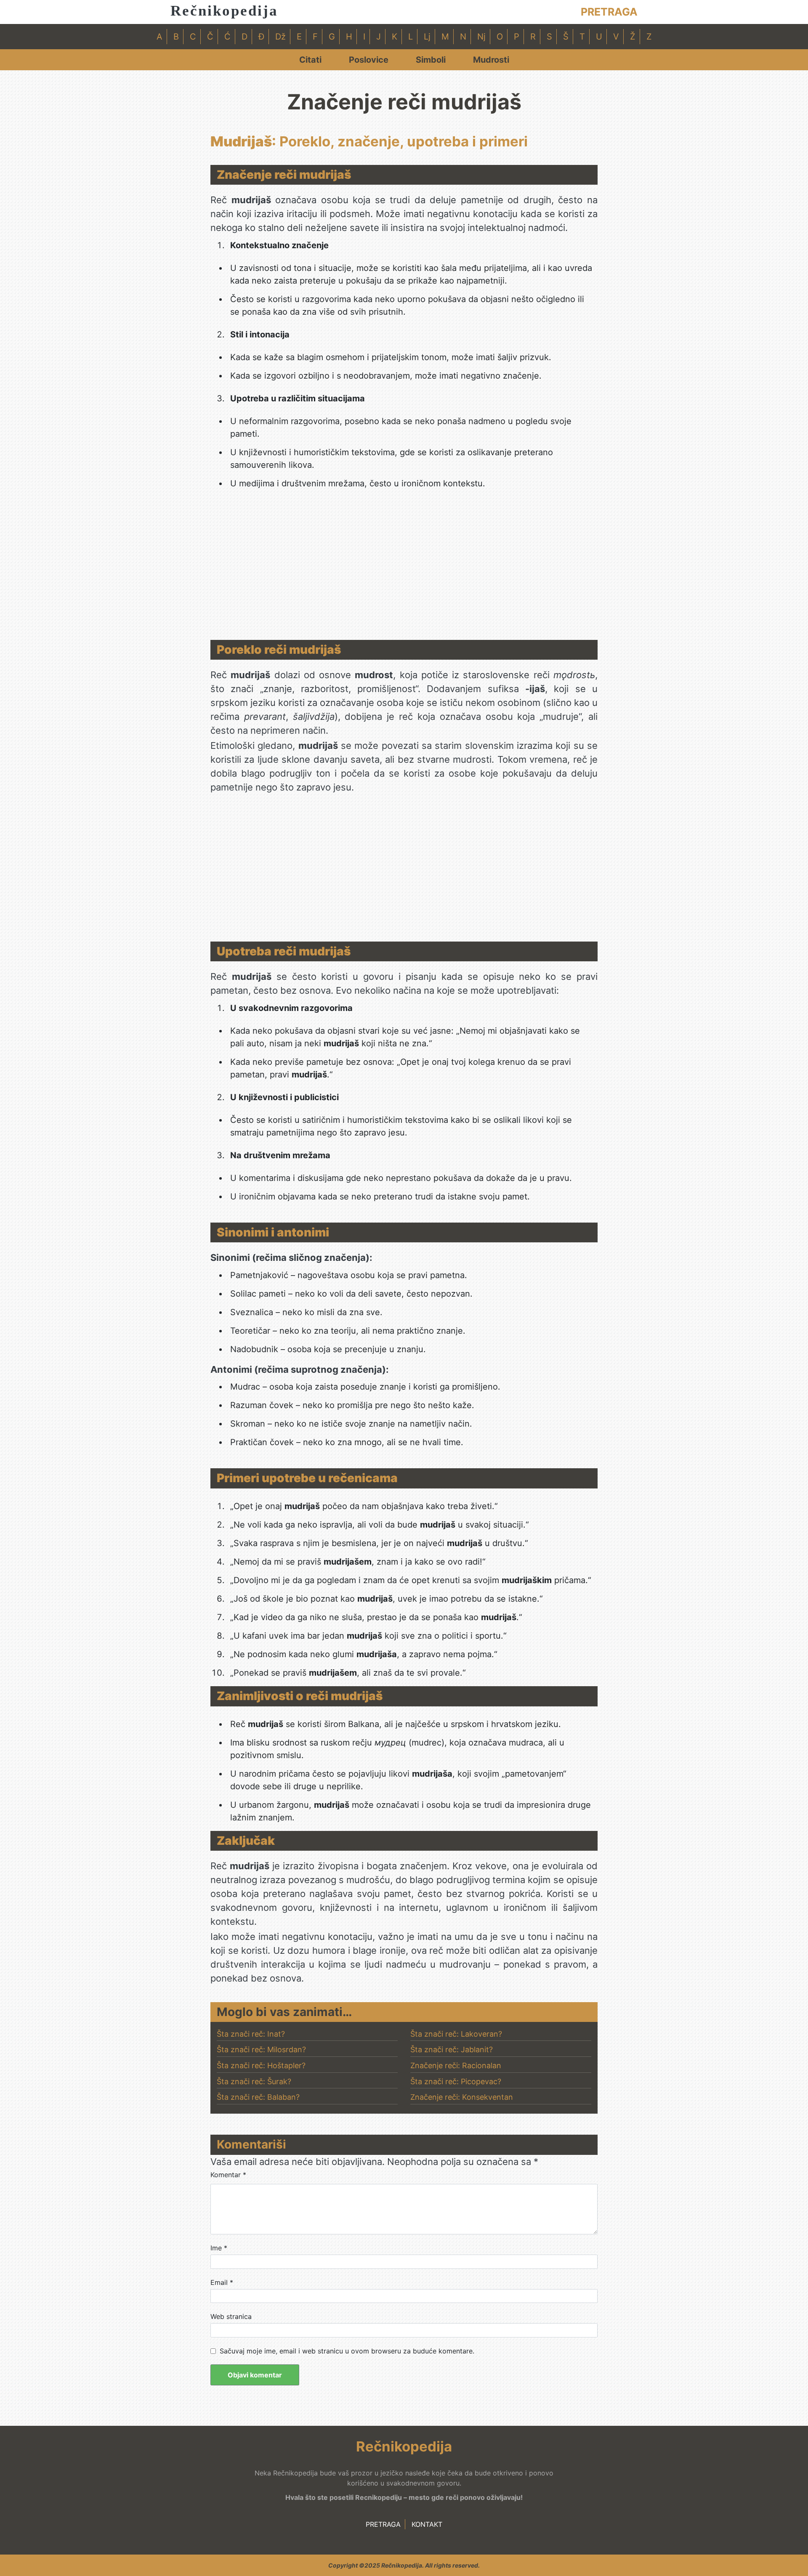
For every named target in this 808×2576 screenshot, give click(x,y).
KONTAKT (427, 2524)
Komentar (228, 2175)
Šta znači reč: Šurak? (254, 2081)
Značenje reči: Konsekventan (462, 2097)
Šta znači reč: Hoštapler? (261, 2065)
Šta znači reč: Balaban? (258, 2097)
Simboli (431, 60)
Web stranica (231, 2316)
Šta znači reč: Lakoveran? (456, 2034)
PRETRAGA (609, 12)
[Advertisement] (404, 568)
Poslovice (369, 60)
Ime (219, 2248)
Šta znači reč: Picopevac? (456, 2081)
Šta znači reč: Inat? (251, 2034)
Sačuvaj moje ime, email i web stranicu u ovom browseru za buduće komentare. (347, 2351)
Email (222, 2282)
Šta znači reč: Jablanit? (452, 2049)
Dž (280, 37)
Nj (481, 37)
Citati (310, 60)
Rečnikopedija (224, 11)
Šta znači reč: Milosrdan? (261, 2049)
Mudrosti (491, 60)
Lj (427, 37)
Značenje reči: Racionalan (456, 2065)
